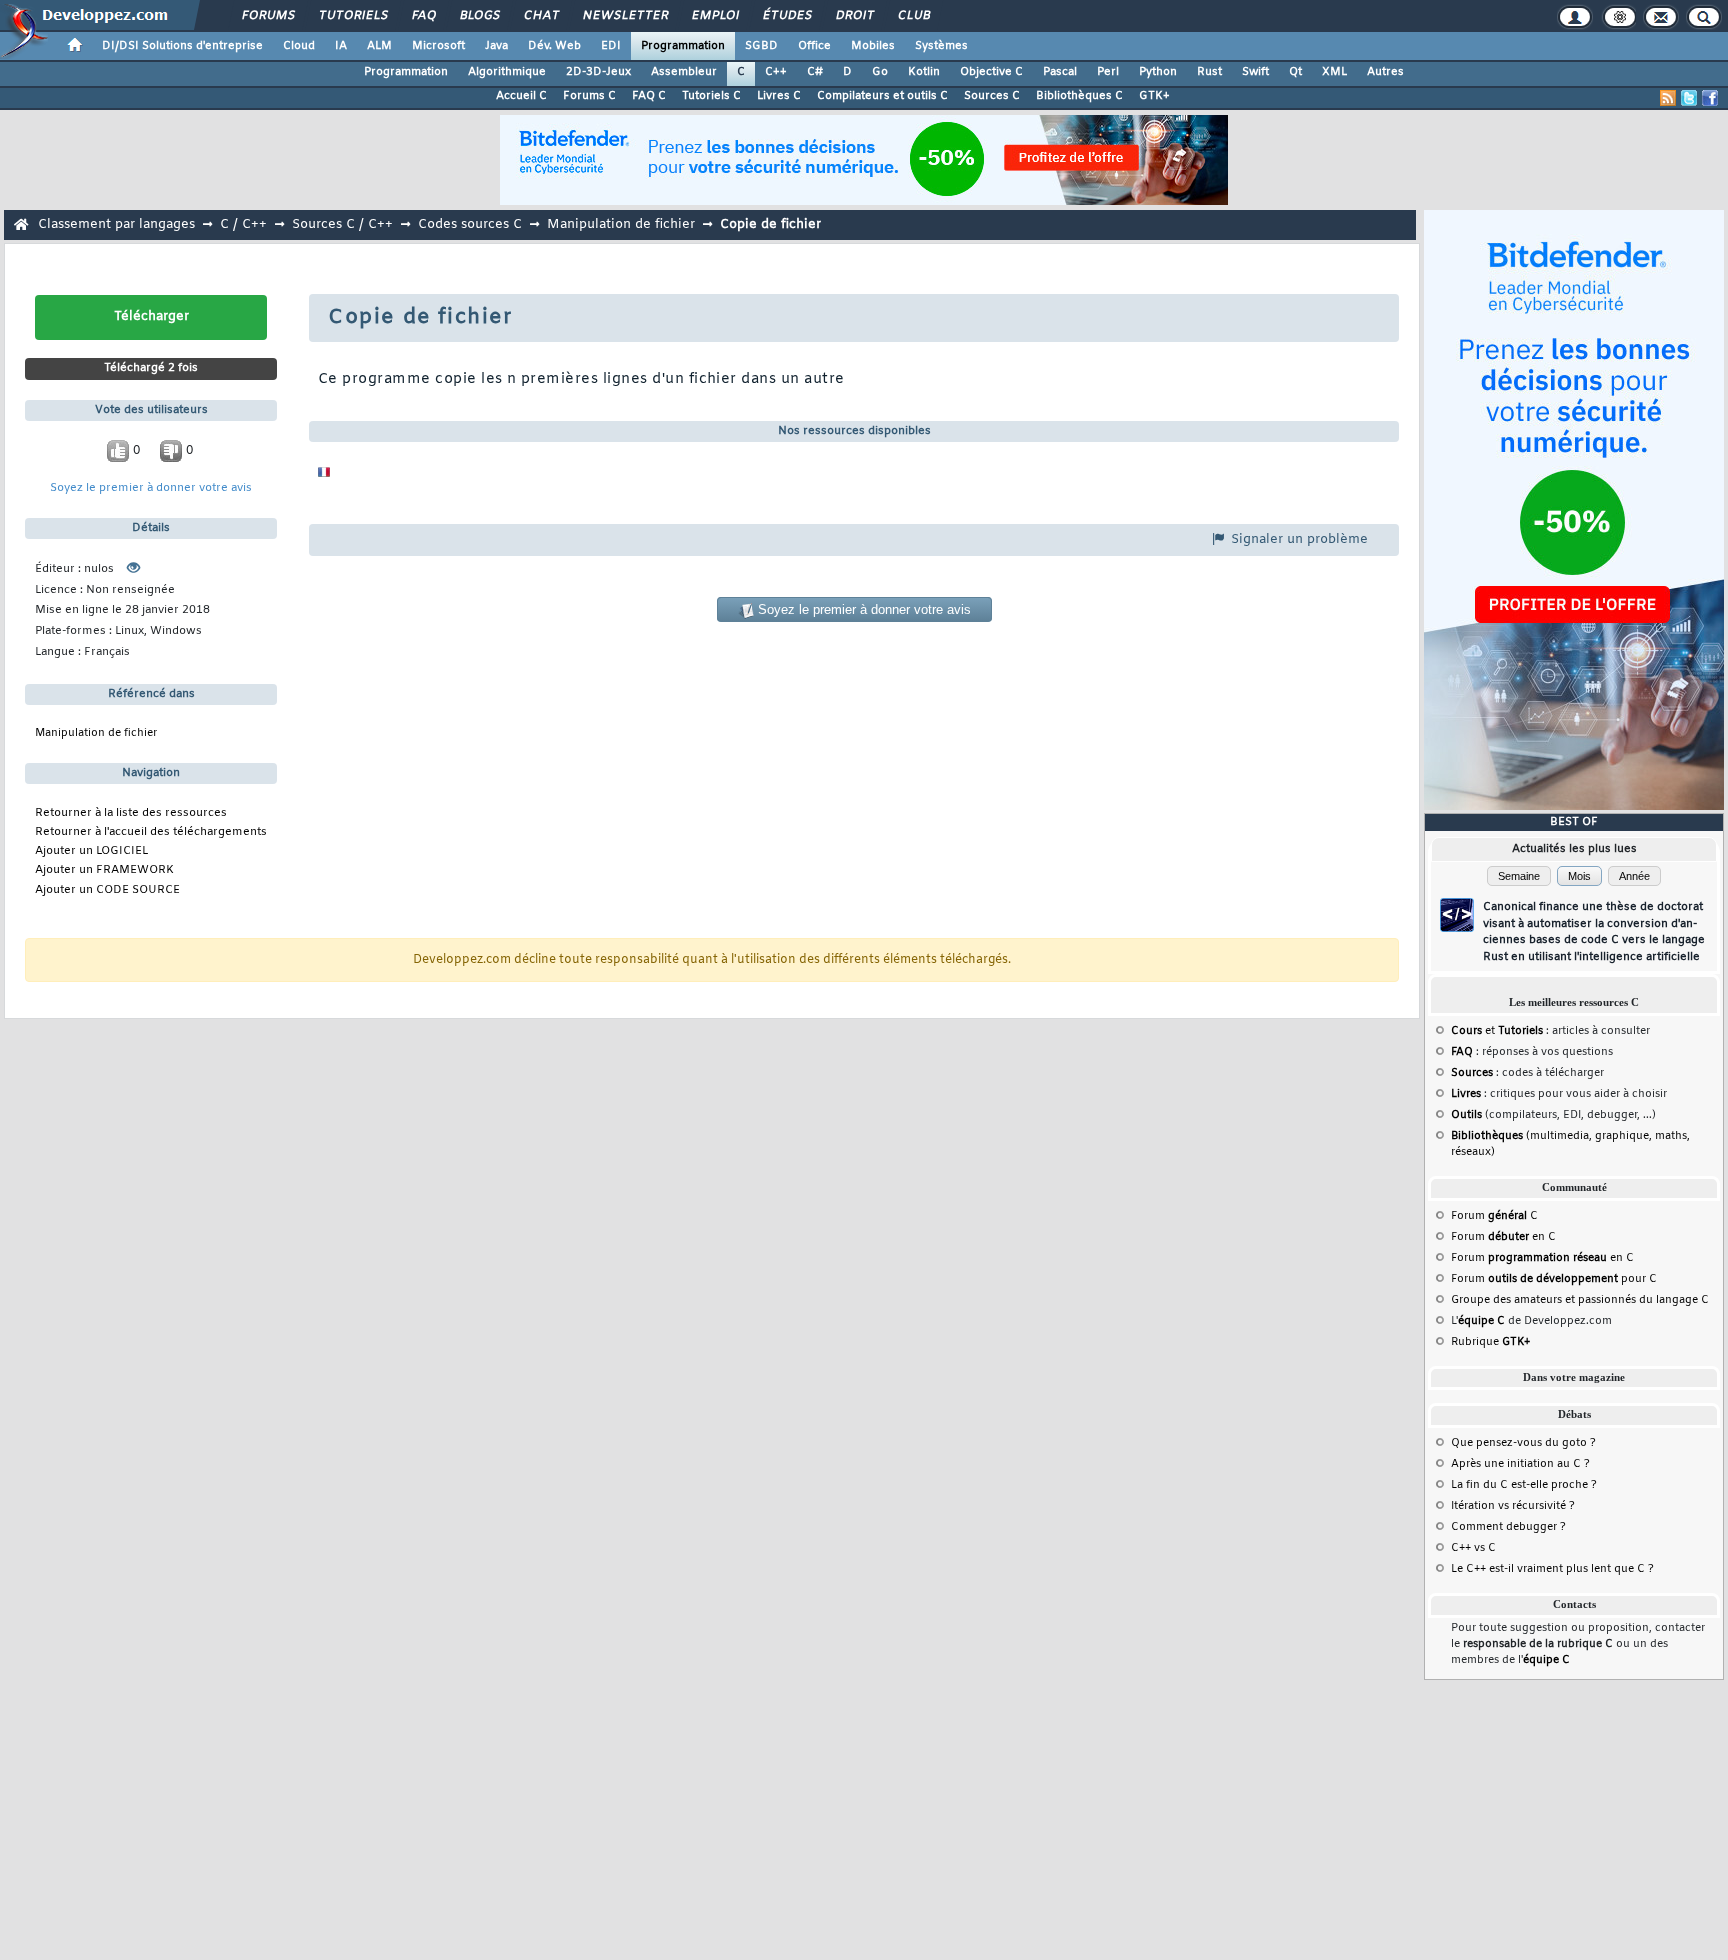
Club (913, 16)
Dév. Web (554, 46)
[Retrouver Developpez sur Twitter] (1689, 98)
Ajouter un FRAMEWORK (104, 870)
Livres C (779, 96)
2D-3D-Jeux (598, 72)
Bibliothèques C (1079, 96)
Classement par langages (116, 224)
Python (1158, 72)
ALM (379, 46)
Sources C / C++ (342, 224)
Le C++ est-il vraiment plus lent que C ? (1552, 1569)
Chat (540, 16)
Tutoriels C (711, 96)
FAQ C (649, 96)
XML (1334, 72)
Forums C (589, 96)
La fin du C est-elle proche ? (1524, 1485)
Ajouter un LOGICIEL (91, 851)
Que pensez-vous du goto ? (1523, 1443)
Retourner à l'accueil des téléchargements (151, 832)
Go (880, 72)
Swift (1255, 72)
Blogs (479, 16)
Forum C (1494, 1216)
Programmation (683, 46)
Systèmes (941, 46)
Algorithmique (507, 72)
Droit (854, 16)
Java (496, 46)
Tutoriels (352, 16)
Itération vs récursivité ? (1513, 1506)
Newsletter (624, 16)
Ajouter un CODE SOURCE (107, 890)
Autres (1385, 72)
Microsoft (438, 46)
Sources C (992, 96)
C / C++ (243, 224)
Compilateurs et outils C (882, 96)
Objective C (991, 72)
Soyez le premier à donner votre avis (151, 488)
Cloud (299, 46)
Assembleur (684, 72)
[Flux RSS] (1668, 98)
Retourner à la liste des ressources (131, 813)
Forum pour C (1554, 1279)
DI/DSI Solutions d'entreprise (182, 46)
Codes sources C (470, 224)
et (1497, 1031)
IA (341, 46)
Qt (1295, 72)
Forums (267, 16)
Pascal (1060, 72)
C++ (776, 72)
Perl (1108, 72)
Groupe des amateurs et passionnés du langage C (1580, 1300)
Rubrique (1490, 1342)
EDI (611, 46)
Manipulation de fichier (621, 224)
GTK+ (1154, 96)
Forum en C (1503, 1237)
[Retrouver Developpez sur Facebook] (1710, 98)
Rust (1209, 72)
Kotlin (924, 72)
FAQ (423, 16)
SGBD (761, 46)
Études (786, 16)
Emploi (714, 16)
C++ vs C (1473, 1548)
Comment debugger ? (1508, 1527)
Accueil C (521, 96)
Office (814, 46)
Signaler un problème (1297, 539)
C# (815, 72)
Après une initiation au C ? (1520, 1464)
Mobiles (873, 46)
